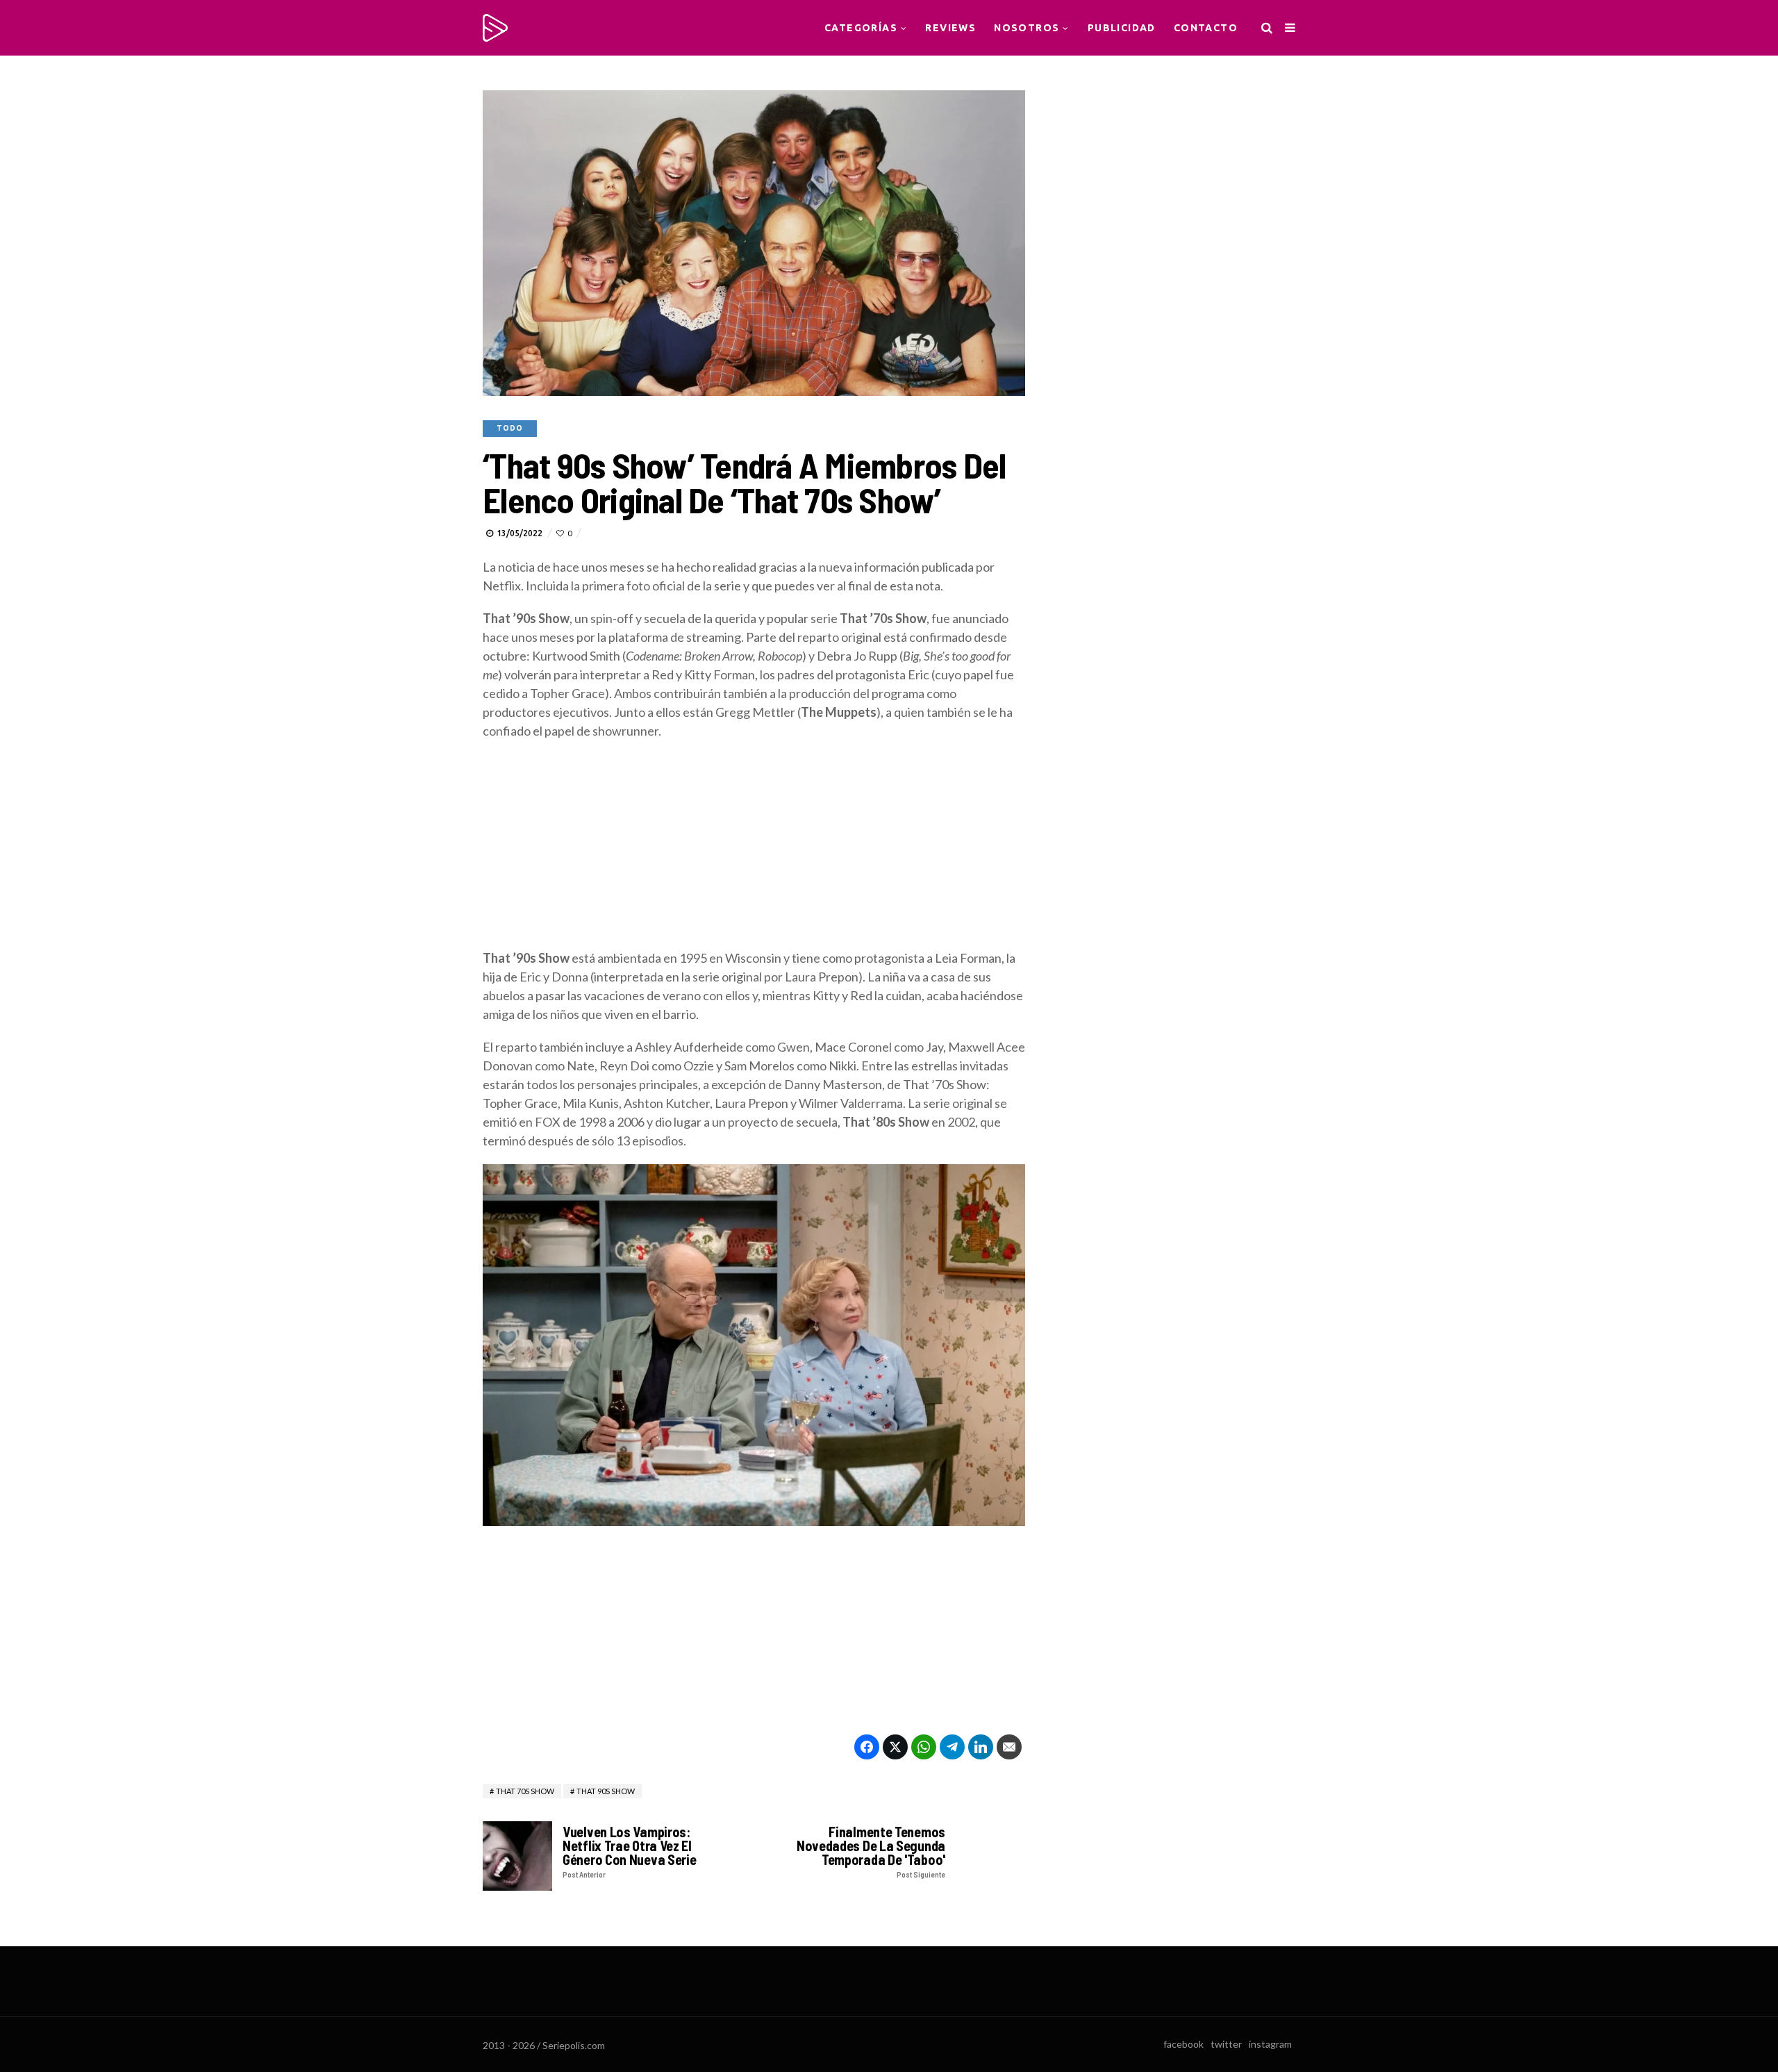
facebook (1183, 2044)
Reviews (950, 28)
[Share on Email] (1009, 1747)
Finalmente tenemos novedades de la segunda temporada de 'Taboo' (871, 1851)
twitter (1226, 2044)
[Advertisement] (754, 852)
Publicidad (1122, 28)
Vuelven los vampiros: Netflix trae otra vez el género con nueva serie (629, 1851)
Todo (510, 428)
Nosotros (1027, 28)
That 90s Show (606, 1791)
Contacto (1206, 28)
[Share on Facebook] (867, 1747)
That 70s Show (525, 1791)
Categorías (861, 28)
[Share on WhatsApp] (924, 1747)
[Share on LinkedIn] (981, 1747)
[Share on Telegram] (952, 1747)
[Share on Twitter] (895, 1747)
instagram (1270, 2044)
